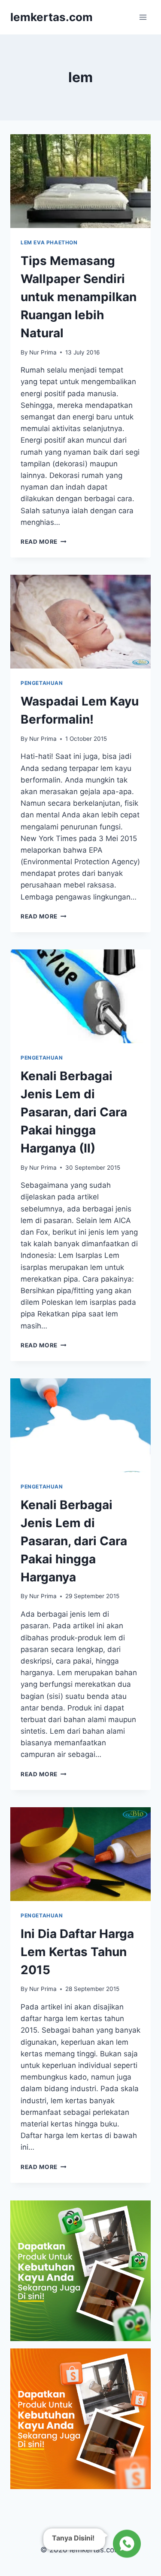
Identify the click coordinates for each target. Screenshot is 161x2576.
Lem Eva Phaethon (49, 242)
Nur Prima (43, 352)
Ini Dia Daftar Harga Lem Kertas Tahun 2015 (77, 1952)
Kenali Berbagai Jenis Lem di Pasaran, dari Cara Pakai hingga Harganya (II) (74, 1112)
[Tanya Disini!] (126, 2544)
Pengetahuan (42, 683)
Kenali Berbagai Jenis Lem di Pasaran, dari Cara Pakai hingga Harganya (74, 1541)
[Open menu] (143, 17)
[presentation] (80, 181)
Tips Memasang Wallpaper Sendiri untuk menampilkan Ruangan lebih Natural (79, 297)
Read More (44, 542)
